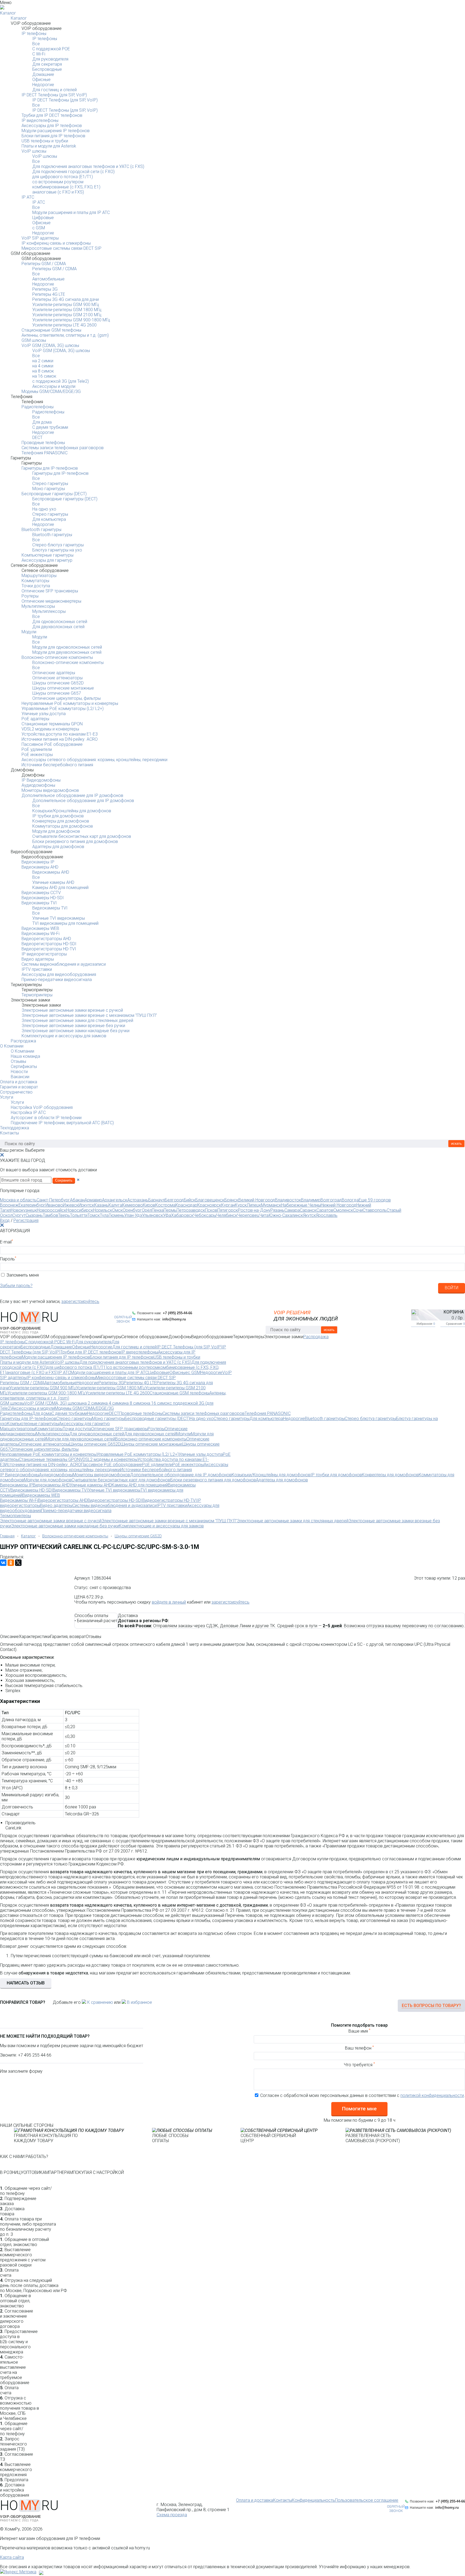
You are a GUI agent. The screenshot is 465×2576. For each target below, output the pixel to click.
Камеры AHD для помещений (60, 888)
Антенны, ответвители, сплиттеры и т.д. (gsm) (65, 335)
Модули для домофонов (56, 831)
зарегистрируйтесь (80, 1301)
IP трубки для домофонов (58, 816)
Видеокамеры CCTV (41, 893)
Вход (5, 1220)
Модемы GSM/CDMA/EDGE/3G (51, 391)
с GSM (39, 228)
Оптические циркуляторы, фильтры (66, 698)
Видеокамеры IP (38, 862)
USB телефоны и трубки (45, 141)
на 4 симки (43, 366)
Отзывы (18, 1061)
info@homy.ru (174, 1319)
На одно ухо (44, 509)
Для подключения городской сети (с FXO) (73, 172)
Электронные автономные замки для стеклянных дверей (77, 1020)
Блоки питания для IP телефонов (53, 136)
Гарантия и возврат (19, 1087)
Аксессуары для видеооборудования (59, 974)
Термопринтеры (37, 995)
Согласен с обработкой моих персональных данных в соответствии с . (363, 2095)
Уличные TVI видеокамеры (59, 918)
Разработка (48, 2571)
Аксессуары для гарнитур (47, 560)
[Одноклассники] (11, 1563)
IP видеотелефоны (40, 120)
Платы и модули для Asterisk (49, 146)
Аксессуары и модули (54, 386)
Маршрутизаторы (39, 576)
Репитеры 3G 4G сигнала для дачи (66, 299)
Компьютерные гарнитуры (47, 555)
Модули (29, 632)
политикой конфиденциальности (432, 2095)
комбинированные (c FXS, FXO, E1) (66, 187)
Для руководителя (50, 59)
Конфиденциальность (313, 2500)
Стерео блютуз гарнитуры (58, 545)
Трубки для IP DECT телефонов (52, 115)
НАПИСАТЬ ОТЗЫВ (26, 1983)
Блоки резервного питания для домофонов (75, 841)
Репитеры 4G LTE (49, 294)
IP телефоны (34, 34)
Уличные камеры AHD (53, 882)
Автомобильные (48, 279)
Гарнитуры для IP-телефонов (50, 468)
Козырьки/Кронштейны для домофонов (72, 811)
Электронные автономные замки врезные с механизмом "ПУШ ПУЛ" (89, 1015)
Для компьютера (49, 519)
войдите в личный (169, 1602)
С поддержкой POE (51, 49)
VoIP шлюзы (34, 151)
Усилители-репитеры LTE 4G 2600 (64, 325)
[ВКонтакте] (3, 1563)
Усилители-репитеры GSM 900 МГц (66, 305)
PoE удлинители (37, 749)
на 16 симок (44, 376)
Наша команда (25, 1056)
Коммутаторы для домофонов (63, 826)
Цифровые (43, 218)
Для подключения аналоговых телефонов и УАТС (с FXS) (88, 166)
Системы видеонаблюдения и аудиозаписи (64, 964)
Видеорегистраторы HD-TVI (49, 949)
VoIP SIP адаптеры (40, 238)
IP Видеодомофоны (41, 780)
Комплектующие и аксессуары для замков (64, 1036)
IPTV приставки (37, 969)
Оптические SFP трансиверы (50, 591)
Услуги (7, 1097)
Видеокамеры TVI (39, 903)
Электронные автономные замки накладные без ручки (75, 1031)
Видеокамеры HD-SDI (43, 898)
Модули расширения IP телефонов (56, 131)
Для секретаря (47, 64)
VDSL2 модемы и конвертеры (50, 729)
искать (456, 1143)
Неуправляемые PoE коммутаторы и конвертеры (70, 703)
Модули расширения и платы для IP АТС (71, 212)
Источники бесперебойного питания (57, 765)
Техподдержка (15, 1128)
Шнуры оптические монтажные (63, 688)
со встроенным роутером (58, 182)
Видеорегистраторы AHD (46, 939)
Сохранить (64, 1180)
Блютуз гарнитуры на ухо (57, 550)
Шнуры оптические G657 (57, 693)
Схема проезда (172, 2515)
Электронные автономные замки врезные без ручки (73, 1026)
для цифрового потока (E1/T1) (63, 177)
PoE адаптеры (35, 719)
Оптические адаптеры (54, 673)
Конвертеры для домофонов (61, 821)
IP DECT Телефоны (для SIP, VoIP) (54, 95)
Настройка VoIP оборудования (42, 1107)
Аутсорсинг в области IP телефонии (46, 1118)
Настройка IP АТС (28, 1113)
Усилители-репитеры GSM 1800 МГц (67, 310)
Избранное (426, 1324)
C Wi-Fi (39, 54)
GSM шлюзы (34, 340)
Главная (7, 1536)
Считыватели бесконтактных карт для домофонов (82, 836)
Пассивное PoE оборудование (52, 744)
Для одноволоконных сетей (60, 622)
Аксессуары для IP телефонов (52, 126)
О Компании (12, 1046)
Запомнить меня (23, 1275)
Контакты (9, 1133)
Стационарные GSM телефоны (51, 330)
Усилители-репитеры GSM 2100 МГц (67, 315)
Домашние (43, 74)
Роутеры (30, 596)
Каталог (8, 13)
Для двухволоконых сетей (58, 627)
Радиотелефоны (38, 407)
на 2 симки (43, 361)
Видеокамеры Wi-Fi (40, 934)
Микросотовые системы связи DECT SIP (61, 248)
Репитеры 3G (45, 289)
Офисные (41, 80)
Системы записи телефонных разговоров (63, 448)
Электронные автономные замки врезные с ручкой (72, 1010)
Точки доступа (36, 586)
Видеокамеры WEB (40, 928)
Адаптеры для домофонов (58, 847)
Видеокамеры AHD (40, 867)
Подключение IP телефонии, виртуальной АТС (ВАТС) (62, 1123)
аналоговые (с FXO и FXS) (58, 192)
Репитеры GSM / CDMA (44, 264)
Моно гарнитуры (49, 489)
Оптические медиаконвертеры (51, 601)
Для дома (42, 422)
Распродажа (23, 1041)
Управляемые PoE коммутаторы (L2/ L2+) (63, 709)
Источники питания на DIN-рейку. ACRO (60, 739)
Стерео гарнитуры (50, 484)
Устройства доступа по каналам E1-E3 (60, 734)
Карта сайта (12, 2557)
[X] (18, 1563)
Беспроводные (47, 69)
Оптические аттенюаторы (57, 678)
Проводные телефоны (43, 443)
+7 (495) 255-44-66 (177, 1313)
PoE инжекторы (37, 755)
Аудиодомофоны (38, 785)
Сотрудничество (16, 1092)
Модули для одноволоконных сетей (67, 647)
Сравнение (455, 1324)
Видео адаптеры (38, 959)
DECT (37, 437)
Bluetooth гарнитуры (41, 530)
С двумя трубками (50, 427)
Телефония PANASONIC (45, 453)
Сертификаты (24, 1066)
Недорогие (43, 85)
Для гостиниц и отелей (54, 90)
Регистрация (26, 1220)
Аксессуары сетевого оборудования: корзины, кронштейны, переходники (94, 760)
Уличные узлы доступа (44, 714)
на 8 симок (43, 371)
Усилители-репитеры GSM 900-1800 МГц (71, 320)
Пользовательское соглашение (367, 2500)
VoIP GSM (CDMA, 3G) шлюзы (50, 345)
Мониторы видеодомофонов (50, 790)
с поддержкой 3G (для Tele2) (61, 381)
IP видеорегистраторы (44, 954)
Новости (19, 1072)
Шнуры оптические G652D (58, 683)
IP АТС (28, 197)
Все (36, 44)
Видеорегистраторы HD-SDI (49, 944)
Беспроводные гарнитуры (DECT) (54, 494)
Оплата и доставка (19, 1082)
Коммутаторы (35, 581)
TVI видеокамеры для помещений (65, 923)
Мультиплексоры (38, 606)
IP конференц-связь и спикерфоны (56, 243)
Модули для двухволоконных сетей (67, 652)
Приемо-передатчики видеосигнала (57, 980)
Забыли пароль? (16, 1286)
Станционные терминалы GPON (52, 724)
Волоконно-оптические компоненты (57, 657)
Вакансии (20, 1077)
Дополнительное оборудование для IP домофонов (72, 795)
